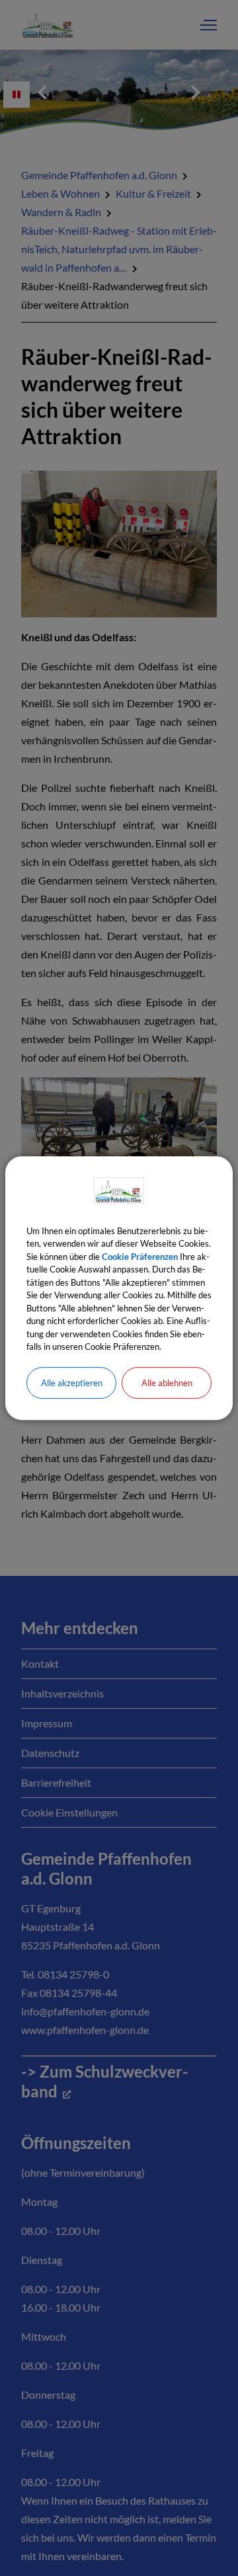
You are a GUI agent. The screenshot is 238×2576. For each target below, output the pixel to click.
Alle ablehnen (167, 1383)
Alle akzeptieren (72, 1383)
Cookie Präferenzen (140, 1257)
